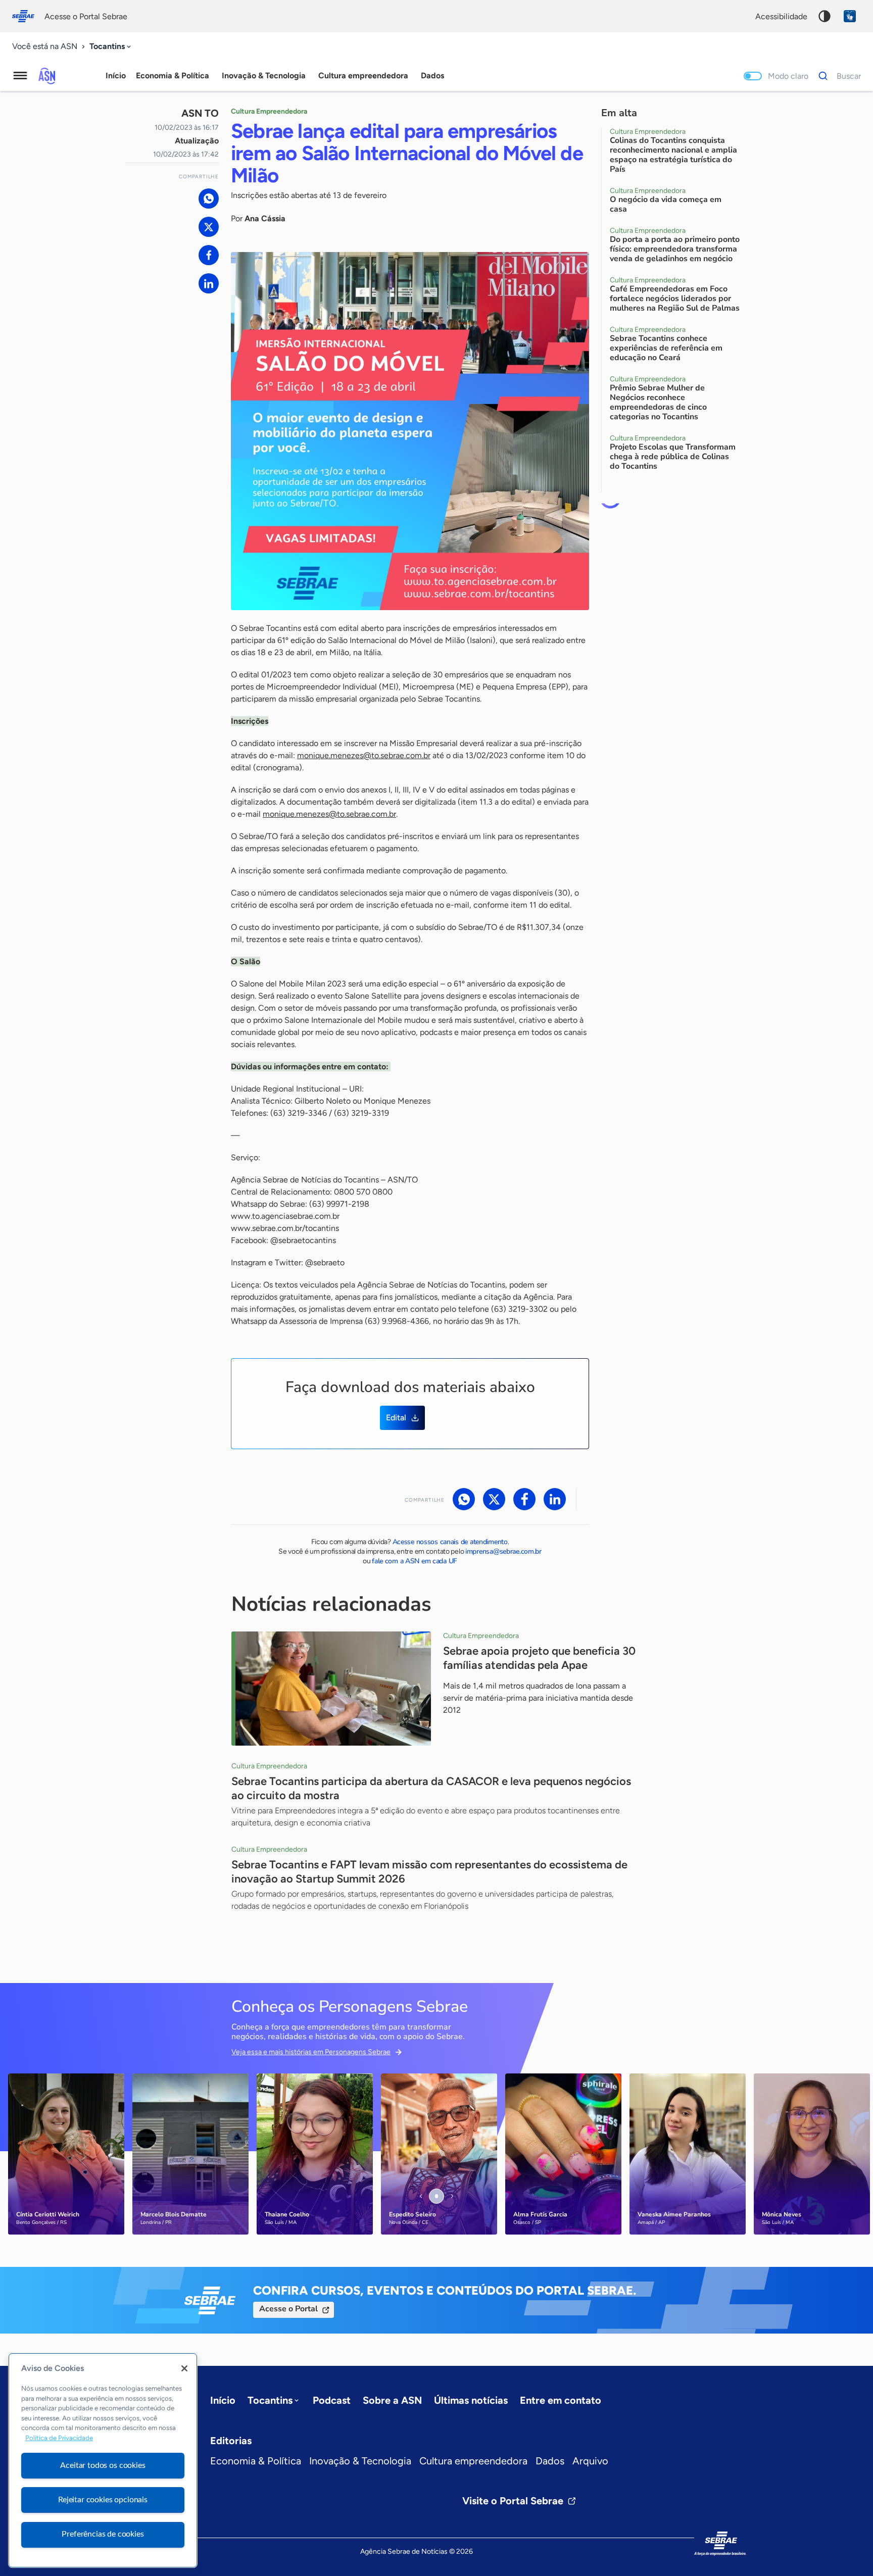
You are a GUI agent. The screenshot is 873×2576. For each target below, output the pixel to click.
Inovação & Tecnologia (360, 2461)
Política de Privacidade (59, 2438)
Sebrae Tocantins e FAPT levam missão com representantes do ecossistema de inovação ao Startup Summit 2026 (429, 1872)
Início (116, 76)
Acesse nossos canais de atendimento (450, 1542)
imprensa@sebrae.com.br (503, 1551)
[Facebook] (209, 255)
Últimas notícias (471, 2400)
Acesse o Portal (288, 2309)
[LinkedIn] (209, 283)
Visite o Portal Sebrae (513, 2501)
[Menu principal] (20, 76)
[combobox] (111, 47)
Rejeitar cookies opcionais (103, 2500)
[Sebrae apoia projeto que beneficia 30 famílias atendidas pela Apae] (331, 1689)
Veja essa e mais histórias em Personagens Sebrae (311, 2052)
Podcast (332, 2400)
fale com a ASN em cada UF (415, 1561)
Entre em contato (561, 2400)
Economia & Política (256, 2461)
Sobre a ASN (392, 2400)
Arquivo (590, 2461)
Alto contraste (825, 16)
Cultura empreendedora (473, 2461)
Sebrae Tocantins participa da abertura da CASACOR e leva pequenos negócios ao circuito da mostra (431, 1788)
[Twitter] (209, 227)
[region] (103, 2460)
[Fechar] (184, 2368)
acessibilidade (781, 16)
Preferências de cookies (103, 2534)
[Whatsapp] (209, 199)
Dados (550, 2461)
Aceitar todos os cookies (103, 2465)
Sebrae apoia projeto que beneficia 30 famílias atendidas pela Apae (539, 1658)
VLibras (850, 16)
